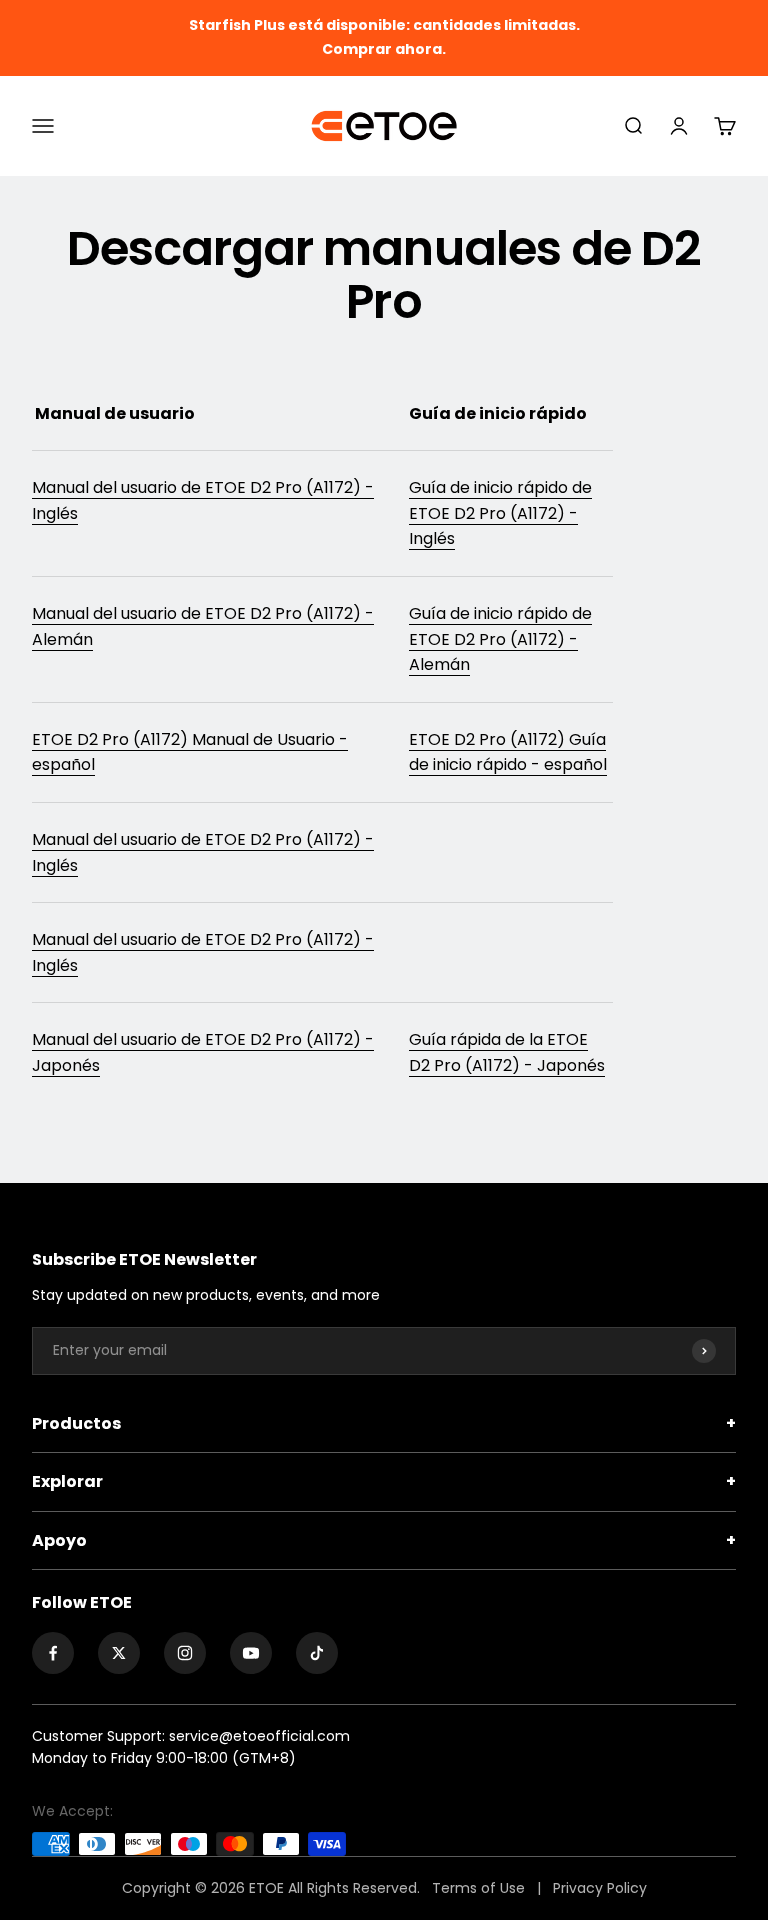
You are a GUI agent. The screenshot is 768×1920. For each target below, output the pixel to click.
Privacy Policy (600, 1888)
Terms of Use (480, 1888)
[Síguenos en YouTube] (251, 1653)
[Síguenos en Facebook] (53, 1653)
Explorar (384, 1481)
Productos (384, 1423)
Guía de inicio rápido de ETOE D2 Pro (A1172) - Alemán (500, 639)
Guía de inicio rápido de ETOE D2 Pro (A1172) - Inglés (500, 513)
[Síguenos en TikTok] (317, 1653)
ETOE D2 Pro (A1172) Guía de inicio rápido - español (508, 752)
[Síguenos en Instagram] (185, 1653)
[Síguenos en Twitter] (119, 1653)
